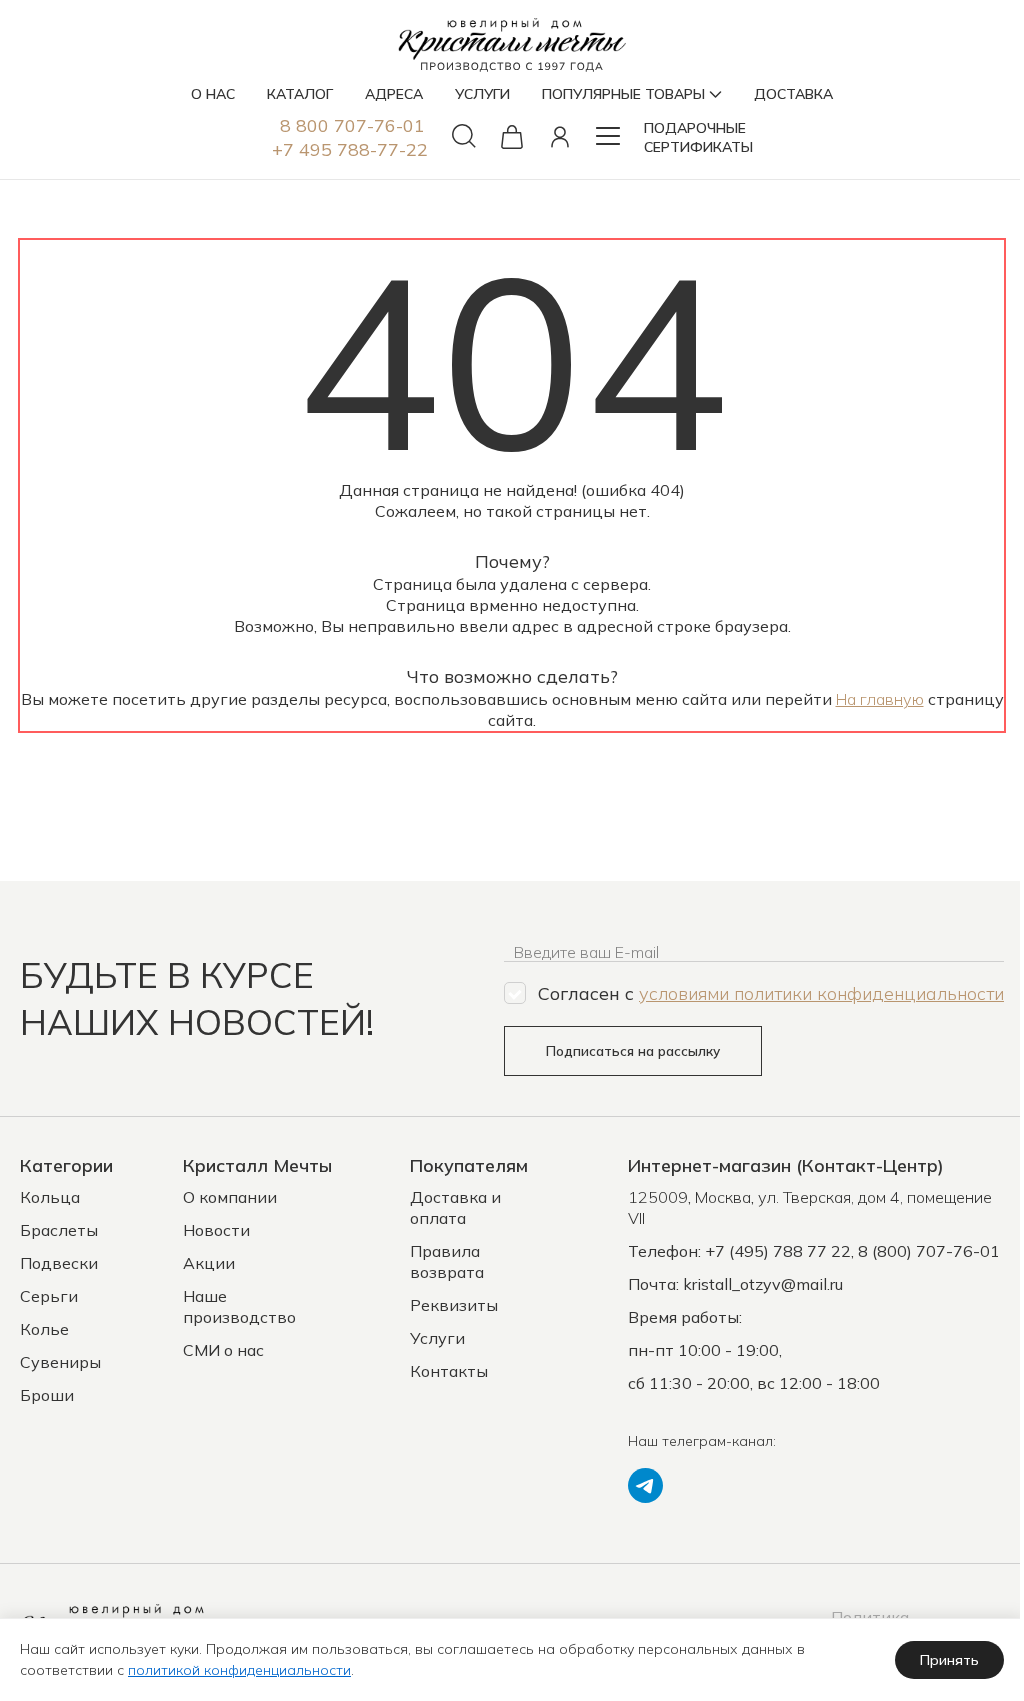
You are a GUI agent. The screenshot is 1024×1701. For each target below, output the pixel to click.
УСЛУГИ (482, 94)
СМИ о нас (223, 1350)
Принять (949, 1660)
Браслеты (59, 1230)
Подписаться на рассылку (633, 1051)
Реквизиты (454, 1305)
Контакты (449, 1371)
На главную (880, 699)
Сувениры (60, 1362)
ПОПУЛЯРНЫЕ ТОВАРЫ (623, 94)
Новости (216, 1230)
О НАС (213, 94)
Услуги (437, 1338)
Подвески (59, 1263)
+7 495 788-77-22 (350, 149)
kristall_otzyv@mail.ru (763, 1284)
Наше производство (239, 1306)
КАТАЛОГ (300, 94)
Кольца (50, 1197)
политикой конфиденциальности (239, 1670)
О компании (230, 1197)
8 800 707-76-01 (352, 125)
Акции (209, 1263)
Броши (47, 1395)
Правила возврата (447, 1261)
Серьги (49, 1296)
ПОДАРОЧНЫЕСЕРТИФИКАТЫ (698, 137)
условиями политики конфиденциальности (821, 993)
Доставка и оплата (455, 1207)
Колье (44, 1329)
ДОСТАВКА (793, 94)
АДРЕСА (394, 94)
